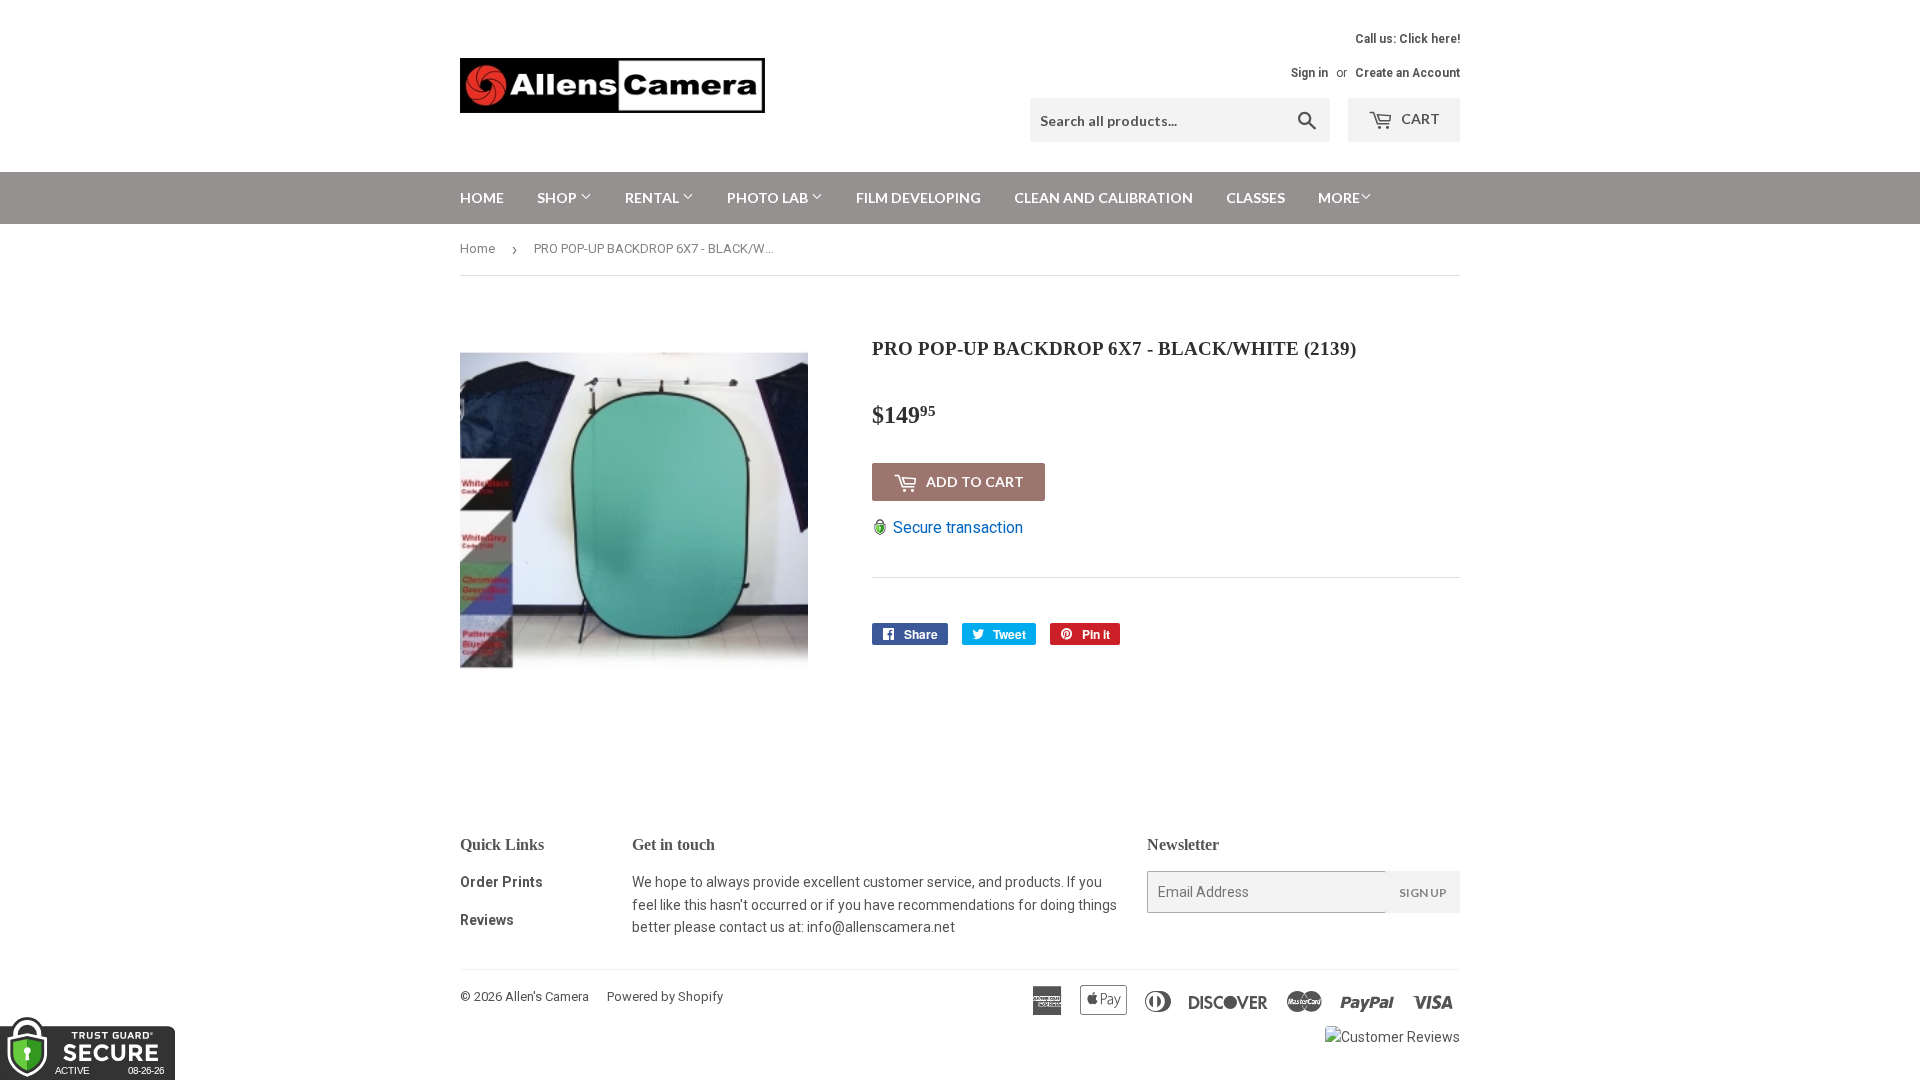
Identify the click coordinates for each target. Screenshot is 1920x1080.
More (1339, 197)
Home (482, 197)
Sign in (1309, 73)
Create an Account (1407, 73)
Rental (653, 197)
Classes (1255, 197)
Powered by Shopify (665, 996)
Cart (1419, 118)
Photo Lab (769, 197)
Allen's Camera (547, 996)
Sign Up (1423, 892)
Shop (558, 197)
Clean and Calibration (1103, 197)
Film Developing (918, 197)
